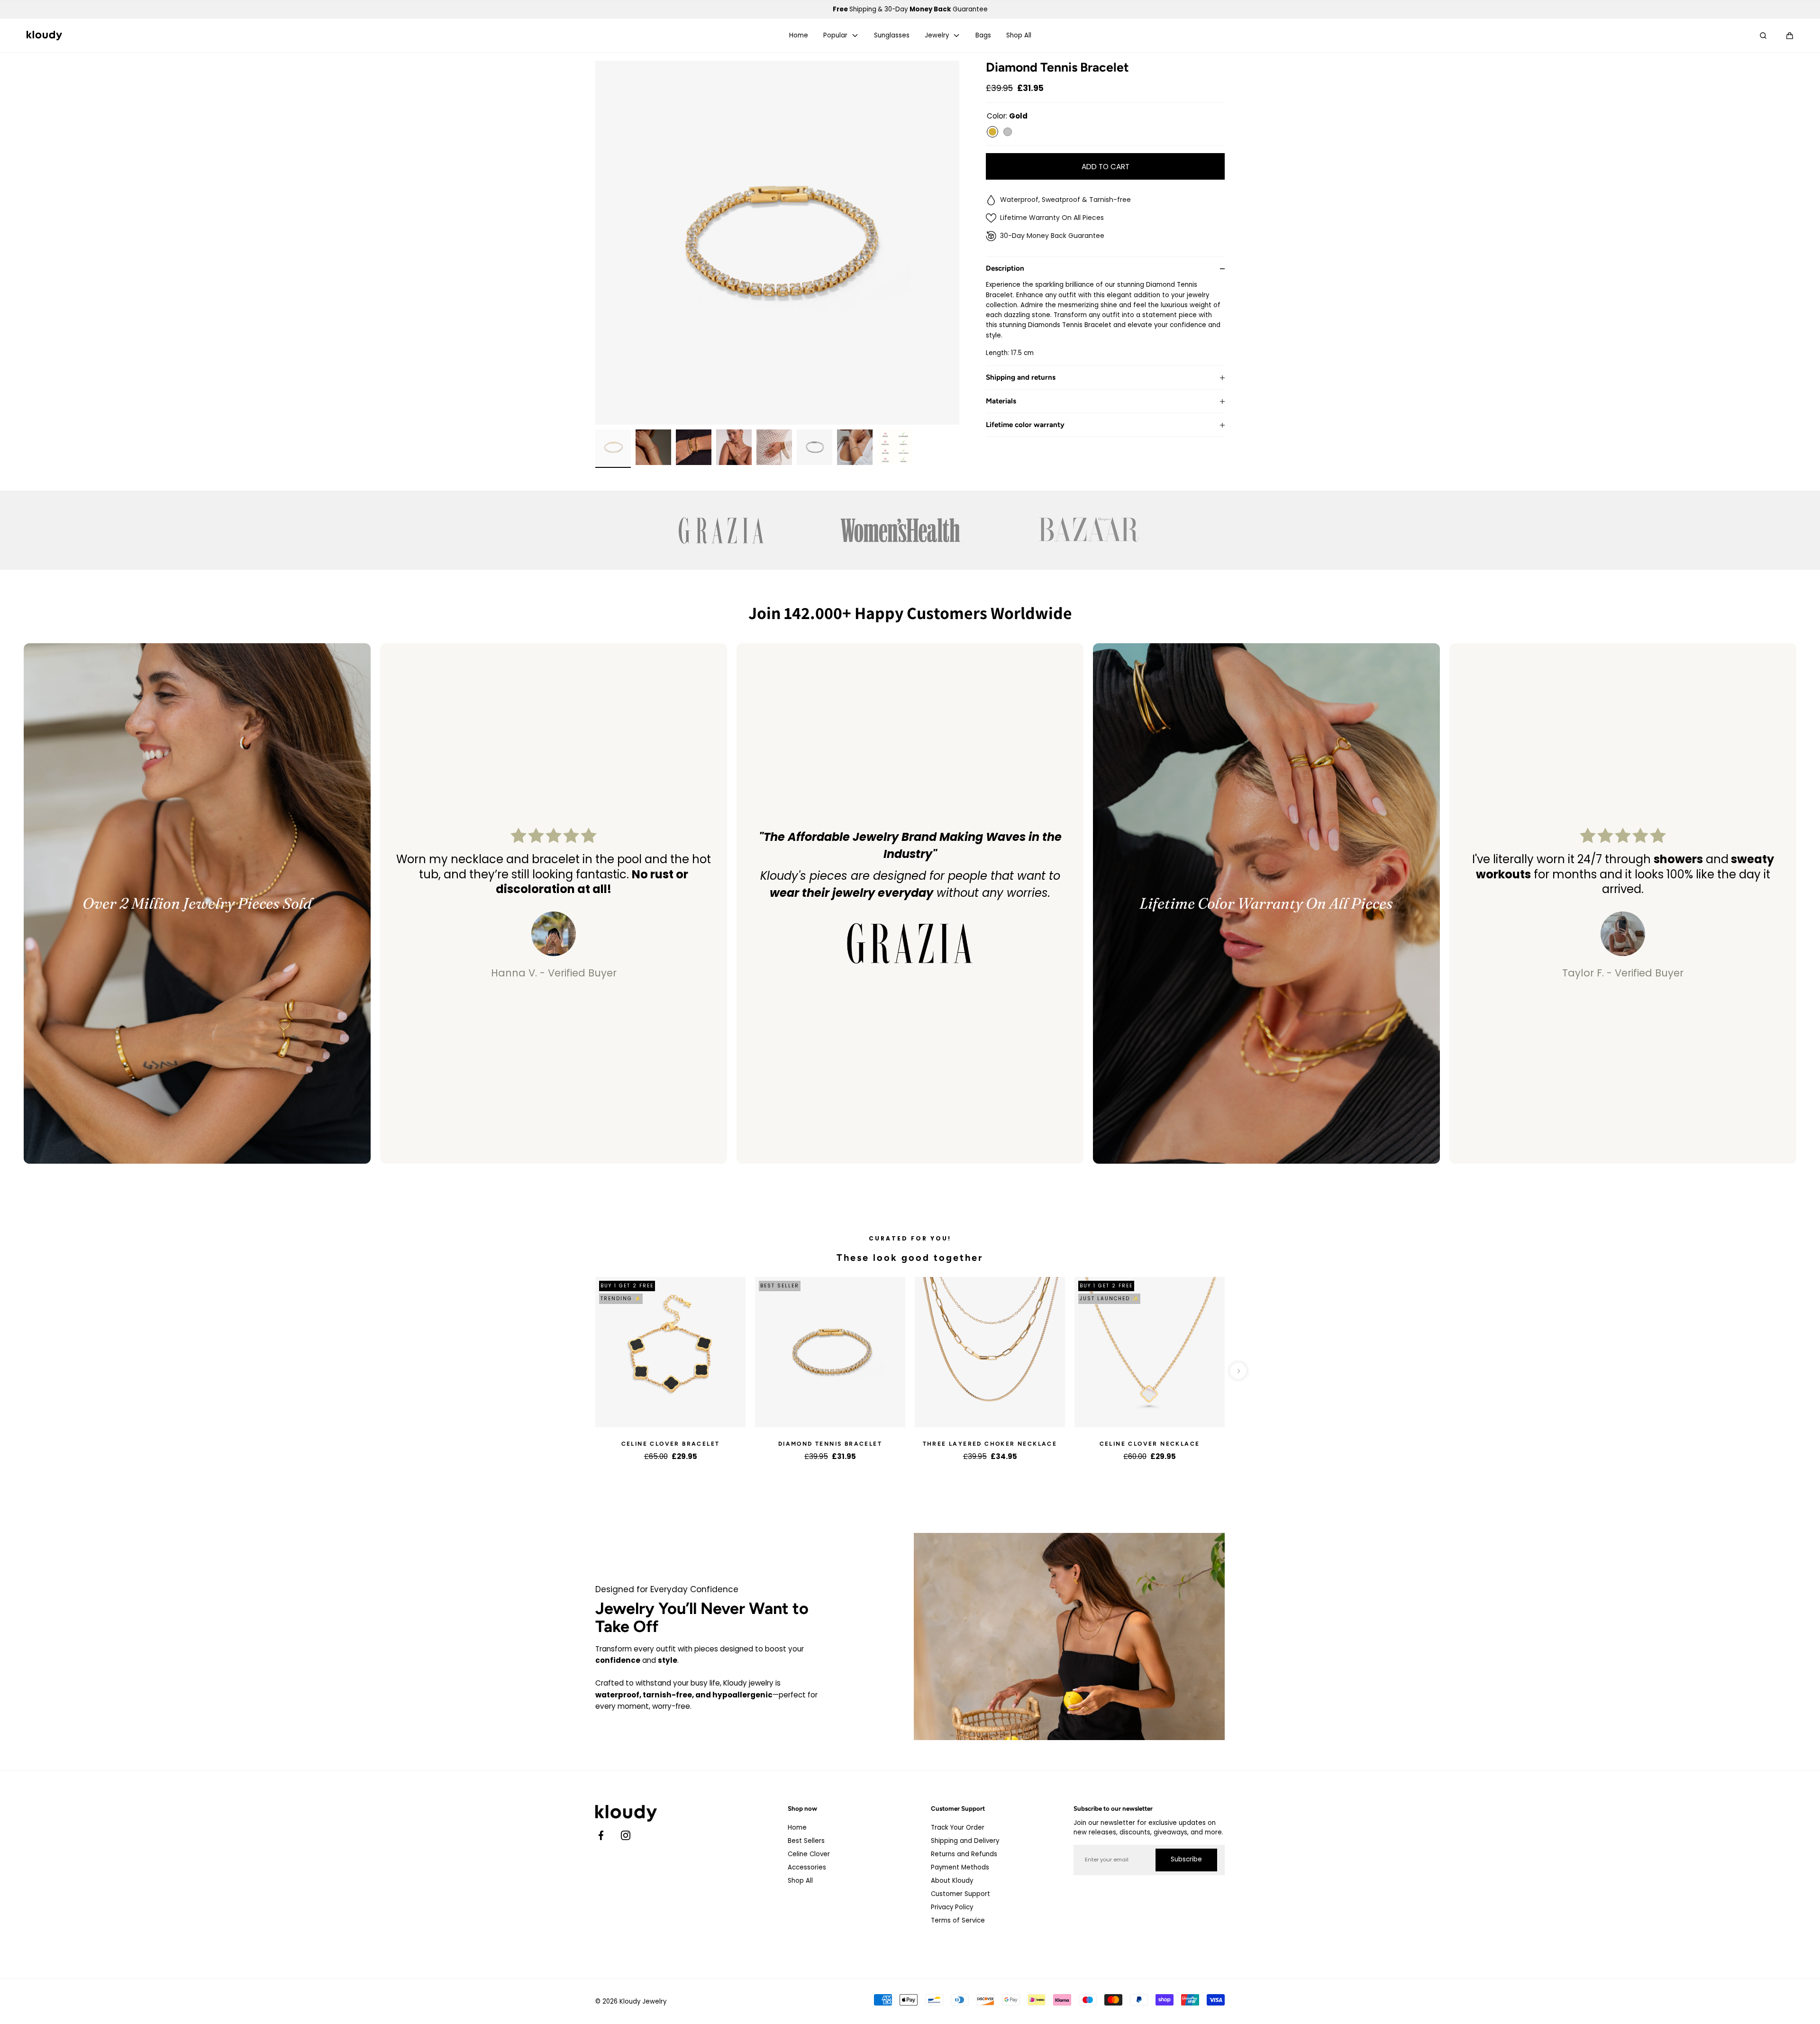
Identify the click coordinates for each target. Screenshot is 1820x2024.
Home (799, 36)
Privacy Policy (952, 1907)
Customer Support (960, 1894)
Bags (983, 36)
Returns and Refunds (964, 1854)
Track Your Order (958, 1828)
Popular (835, 36)
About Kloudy (952, 1881)
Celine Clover (809, 1854)
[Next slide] (1238, 1371)
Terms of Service (958, 1920)
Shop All (1019, 36)
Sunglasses (892, 36)
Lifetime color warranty (1025, 425)
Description (1005, 269)
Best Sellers (806, 1841)
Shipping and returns (1021, 378)
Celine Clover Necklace (1150, 1444)
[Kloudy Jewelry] (44, 36)
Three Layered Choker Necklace (990, 1444)
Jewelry (937, 36)
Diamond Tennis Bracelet (830, 1444)
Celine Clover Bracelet (671, 1444)
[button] (1790, 36)
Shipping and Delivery (965, 1841)
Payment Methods (960, 1867)
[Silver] (1008, 132)
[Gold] (992, 132)
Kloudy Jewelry (643, 2001)
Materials (1001, 401)
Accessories (807, 1867)
